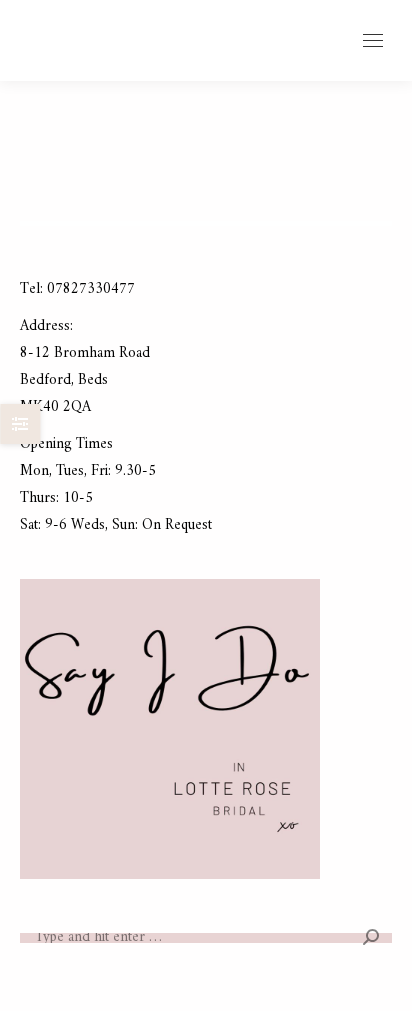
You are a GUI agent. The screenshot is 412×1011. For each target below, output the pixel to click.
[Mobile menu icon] (373, 40)
